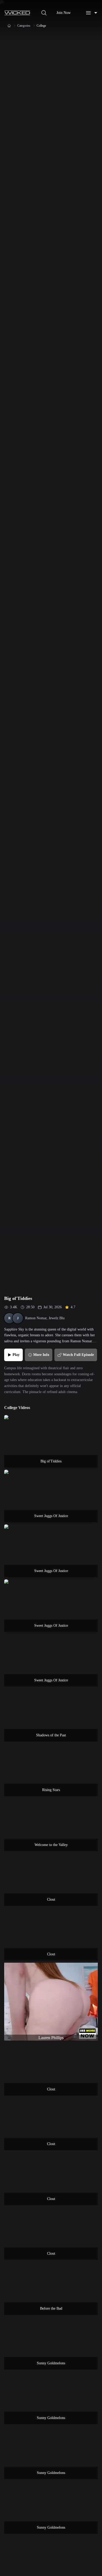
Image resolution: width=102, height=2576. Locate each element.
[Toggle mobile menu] (92, 13)
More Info (41, 1355)
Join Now (64, 13)
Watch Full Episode (78, 1355)
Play (16, 1355)
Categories (24, 26)
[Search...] (44, 13)
